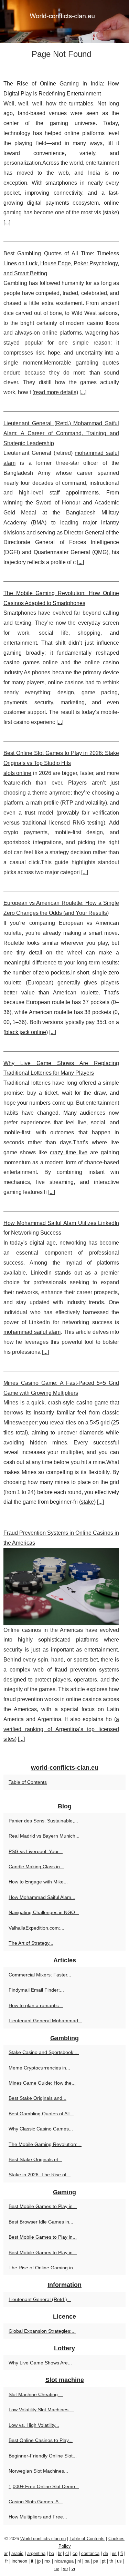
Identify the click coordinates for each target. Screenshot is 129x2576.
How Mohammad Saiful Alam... (42, 1897)
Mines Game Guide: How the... (42, 2083)
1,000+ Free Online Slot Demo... (44, 2486)
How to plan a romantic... (36, 2005)
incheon (19, 2561)
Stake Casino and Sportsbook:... (44, 2052)
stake (111, 212)
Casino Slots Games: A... (36, 2502)
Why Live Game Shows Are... (40, 2363)
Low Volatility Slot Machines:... (41, 2410)
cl (67, 2553)
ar (6, 2553)
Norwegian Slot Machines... (38, 2471)
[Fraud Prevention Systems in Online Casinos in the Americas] (61, 1587)
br (60, 2553)
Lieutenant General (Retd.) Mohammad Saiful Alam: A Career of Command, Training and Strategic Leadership (61, 433)
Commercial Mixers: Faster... (40, 1975)
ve (65, 2569)
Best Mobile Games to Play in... (43, 2206)
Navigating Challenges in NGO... (44, 1912)
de (106, 2553)
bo (52, 2553)
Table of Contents (28, 1782)
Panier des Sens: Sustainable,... (43, 1821)
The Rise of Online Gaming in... (43, 2268)
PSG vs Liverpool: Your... (36, 1851)
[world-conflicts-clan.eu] (64, 22)
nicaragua (64, 2561)
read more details (55, 392)
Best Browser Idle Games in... (41, 2222)
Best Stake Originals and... (37, 2098)
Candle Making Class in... (36, 1867)
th (111, 2561)
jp (39, 2561)
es (114, 2553)
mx (47, 2561)
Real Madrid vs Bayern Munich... (44, 1836)
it (32, 2561)
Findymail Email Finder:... (36, 1990)
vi (73, 2569)
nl (79, 2561)
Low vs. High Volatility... (34, 2425)
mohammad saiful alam (32, 1332)
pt (104, 2561)
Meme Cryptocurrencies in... (39, 2068)
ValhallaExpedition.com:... (36, 1928)
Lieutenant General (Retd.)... (40, 2299)
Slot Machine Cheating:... (36, 2394)
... (7, 222)
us (119, 2561)
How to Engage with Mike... (38, 1882)
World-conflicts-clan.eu (43, 2539)
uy (57, 2569)
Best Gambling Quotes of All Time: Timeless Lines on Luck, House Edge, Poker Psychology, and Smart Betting (61, 263)
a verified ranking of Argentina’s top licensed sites (61, 1729)
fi (122, 2553)
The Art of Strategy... (31, 1943)
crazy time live (69, 1152)
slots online (17, 773)
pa (87, 2561)
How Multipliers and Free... (38, 2517)
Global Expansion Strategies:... (42, 2331)
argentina (36, 2553)
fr (7, 2561)
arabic (17, 2553)
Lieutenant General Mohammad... (45, 2021)
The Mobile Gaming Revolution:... (45, 2144)
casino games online (31, 662)
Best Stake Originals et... (35, 2159)
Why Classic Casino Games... (41, 2129)
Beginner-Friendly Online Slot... (43, 2456)
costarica (90, 2553)
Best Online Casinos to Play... (41, 2440)
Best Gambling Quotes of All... (41, 2114)
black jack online (26, 1032)
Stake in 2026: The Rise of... (40, 2175)
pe (96, 2561)
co (75, 2553)
